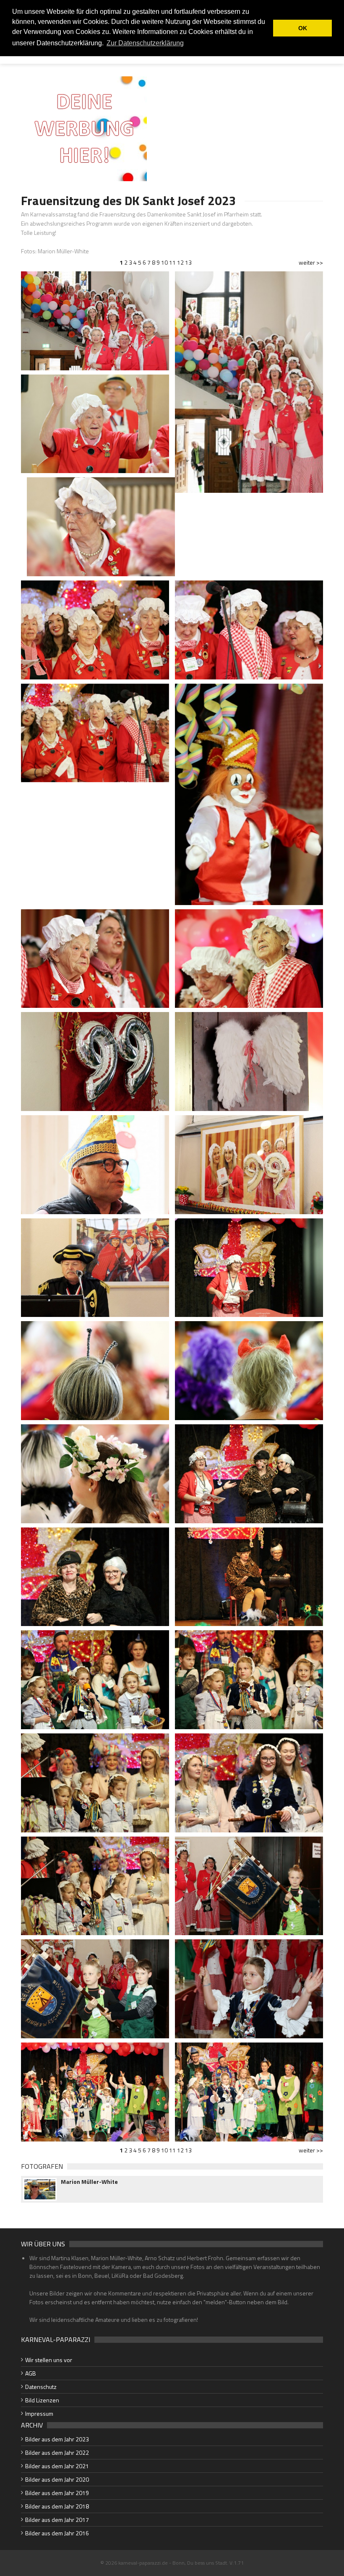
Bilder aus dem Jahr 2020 (57, 2479)
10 (164, 262)
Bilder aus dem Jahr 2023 (57, 2439)
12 (180, 262)
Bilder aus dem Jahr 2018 (57, 2506)
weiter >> (311, 262)
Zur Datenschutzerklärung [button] (145, 43)
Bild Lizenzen (42, 2400)
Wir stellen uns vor (49, 2360)
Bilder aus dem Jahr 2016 (57, 2533)
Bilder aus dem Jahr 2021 (57, 2466)
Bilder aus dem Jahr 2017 (57, 2520)
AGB (31, 2373)
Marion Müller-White (89, 2182)
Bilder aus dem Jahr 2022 (57, 2452)
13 (188, 262)
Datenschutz (41, 2387)
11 (172, 262)
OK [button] (303, 28)
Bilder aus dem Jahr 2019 (57, 2493)
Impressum (39, 2413)
